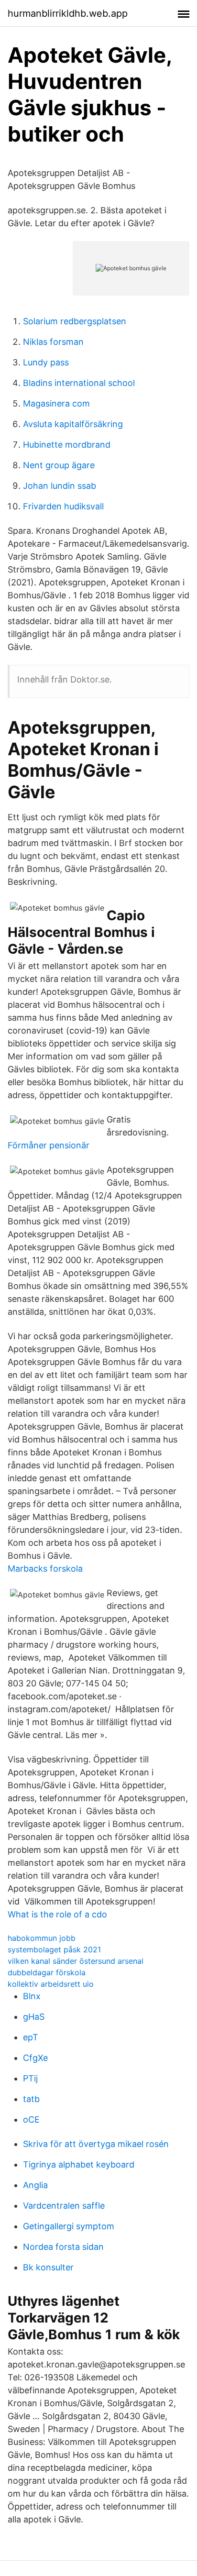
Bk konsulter (48, 2267)
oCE (31, 2119)
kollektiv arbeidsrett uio (51, 1984)
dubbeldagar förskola (47, 1972)
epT (31, 2037)
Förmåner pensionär (49, 1145)
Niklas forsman (53, 342)
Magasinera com (56, 403)
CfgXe (35, 2058)
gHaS (34, 2017)
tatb (31, 2099)
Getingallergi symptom (69, 2226)
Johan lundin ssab (60, 486)
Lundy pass (46, 362)
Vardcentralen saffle (64, 2206)
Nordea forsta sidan (63, 2247)
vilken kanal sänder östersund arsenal (76, 1961)
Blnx (32, 1996)
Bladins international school (79, 383)
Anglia (35, 2185)
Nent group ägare (59, 465)
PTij (30, 2078)
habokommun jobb (42, 1938)
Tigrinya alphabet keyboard (79, 2164)
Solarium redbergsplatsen (75, 321)
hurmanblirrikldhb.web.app (68, 13)
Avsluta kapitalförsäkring (73, 424)
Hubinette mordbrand (67, 445)
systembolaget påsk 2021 (54, 1949)
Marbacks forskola (45, 1569)
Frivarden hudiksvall (63, 506)
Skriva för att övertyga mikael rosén (96, 2144)
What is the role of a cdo (57, 1914)
